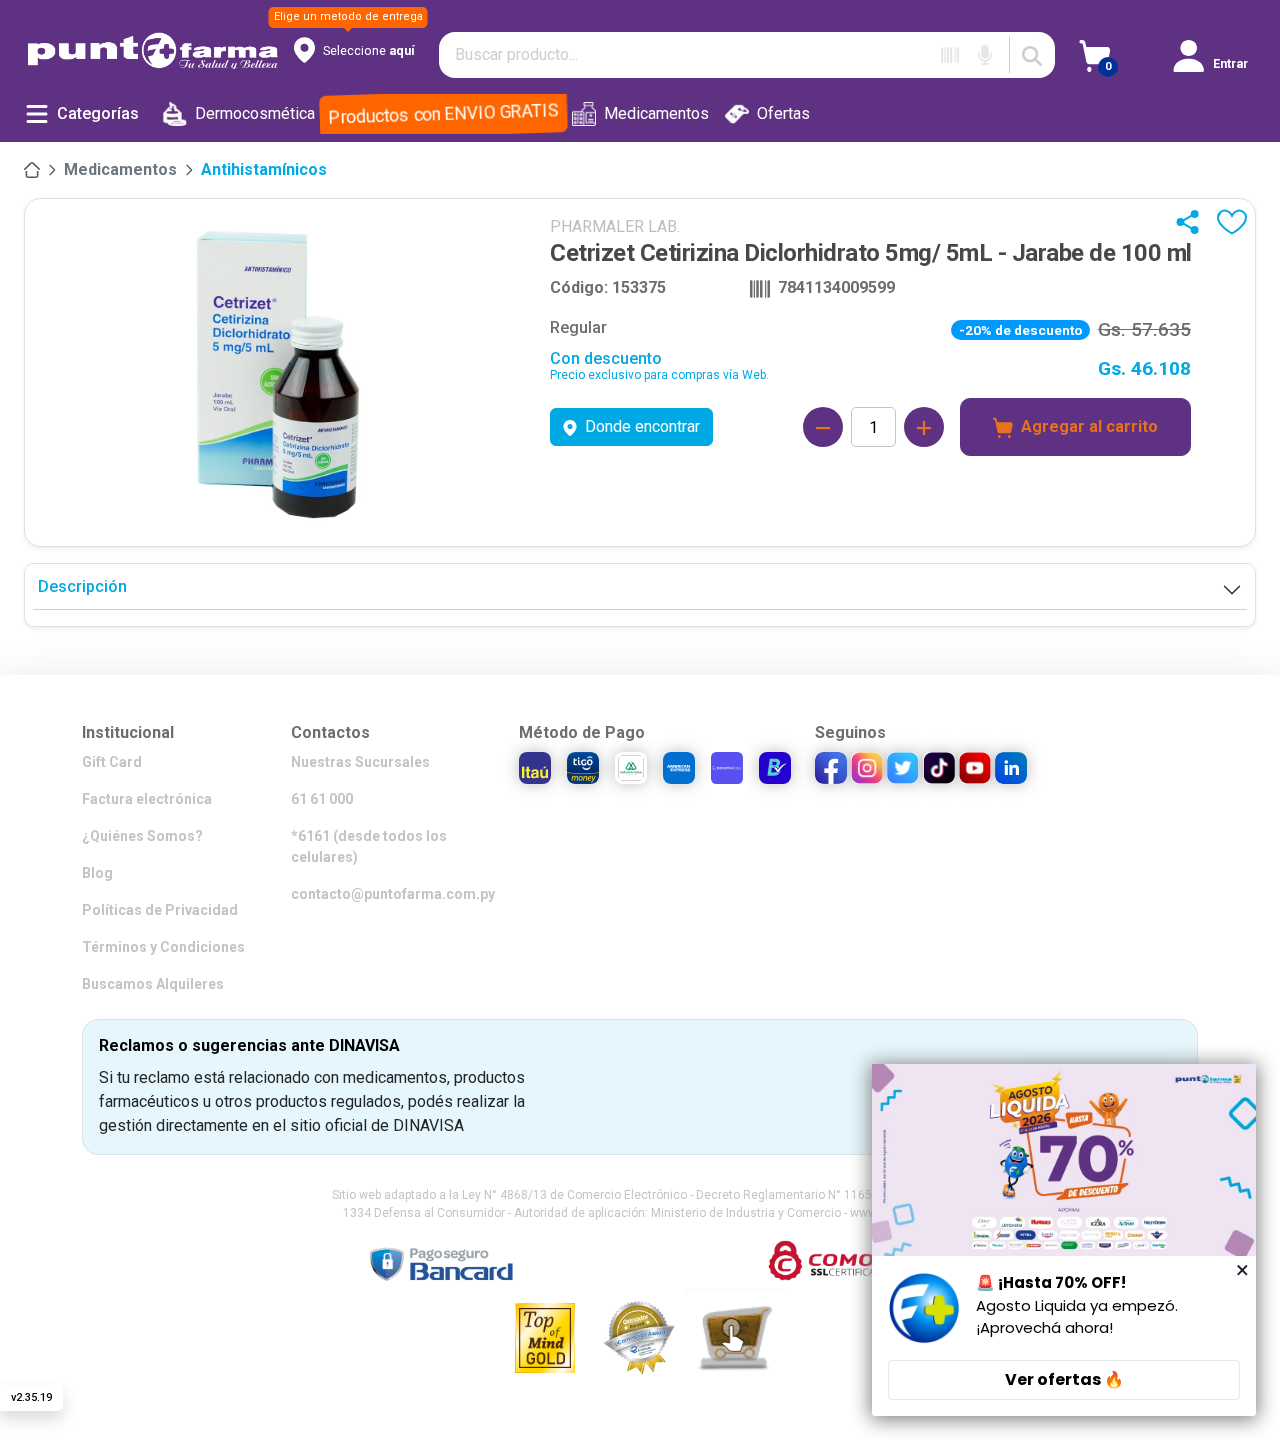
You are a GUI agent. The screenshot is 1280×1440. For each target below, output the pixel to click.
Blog (97, 873)
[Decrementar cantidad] (823, 427)
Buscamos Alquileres (153, 984)
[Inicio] (32, 170)
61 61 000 (322, 799)
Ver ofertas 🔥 (1064, 1379)
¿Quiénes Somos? (142, 836)
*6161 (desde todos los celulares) (369, 846)
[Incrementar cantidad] (924, 427)
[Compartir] (1192, 222)
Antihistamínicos (264, 169)
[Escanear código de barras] (950, 55)
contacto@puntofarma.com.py (393, 894)
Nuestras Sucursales (360, 762)
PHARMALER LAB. (615, 226)
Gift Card (112, 762)
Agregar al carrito (1089, 426)
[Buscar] (1032, 55)
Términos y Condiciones (163, 947)
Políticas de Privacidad (160, 910)
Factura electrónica (147, 799)
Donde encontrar (642, 426)
